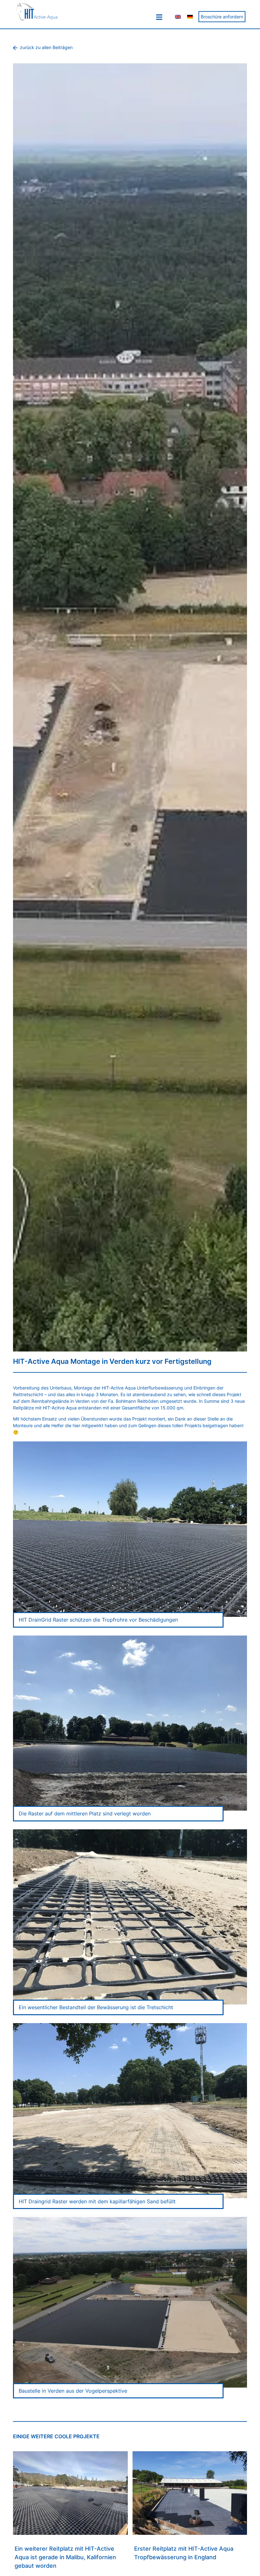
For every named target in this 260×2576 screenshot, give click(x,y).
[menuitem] (178, 17)
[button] (159, 17)
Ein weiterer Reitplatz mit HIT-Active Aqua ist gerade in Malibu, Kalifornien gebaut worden (65, 2557)
